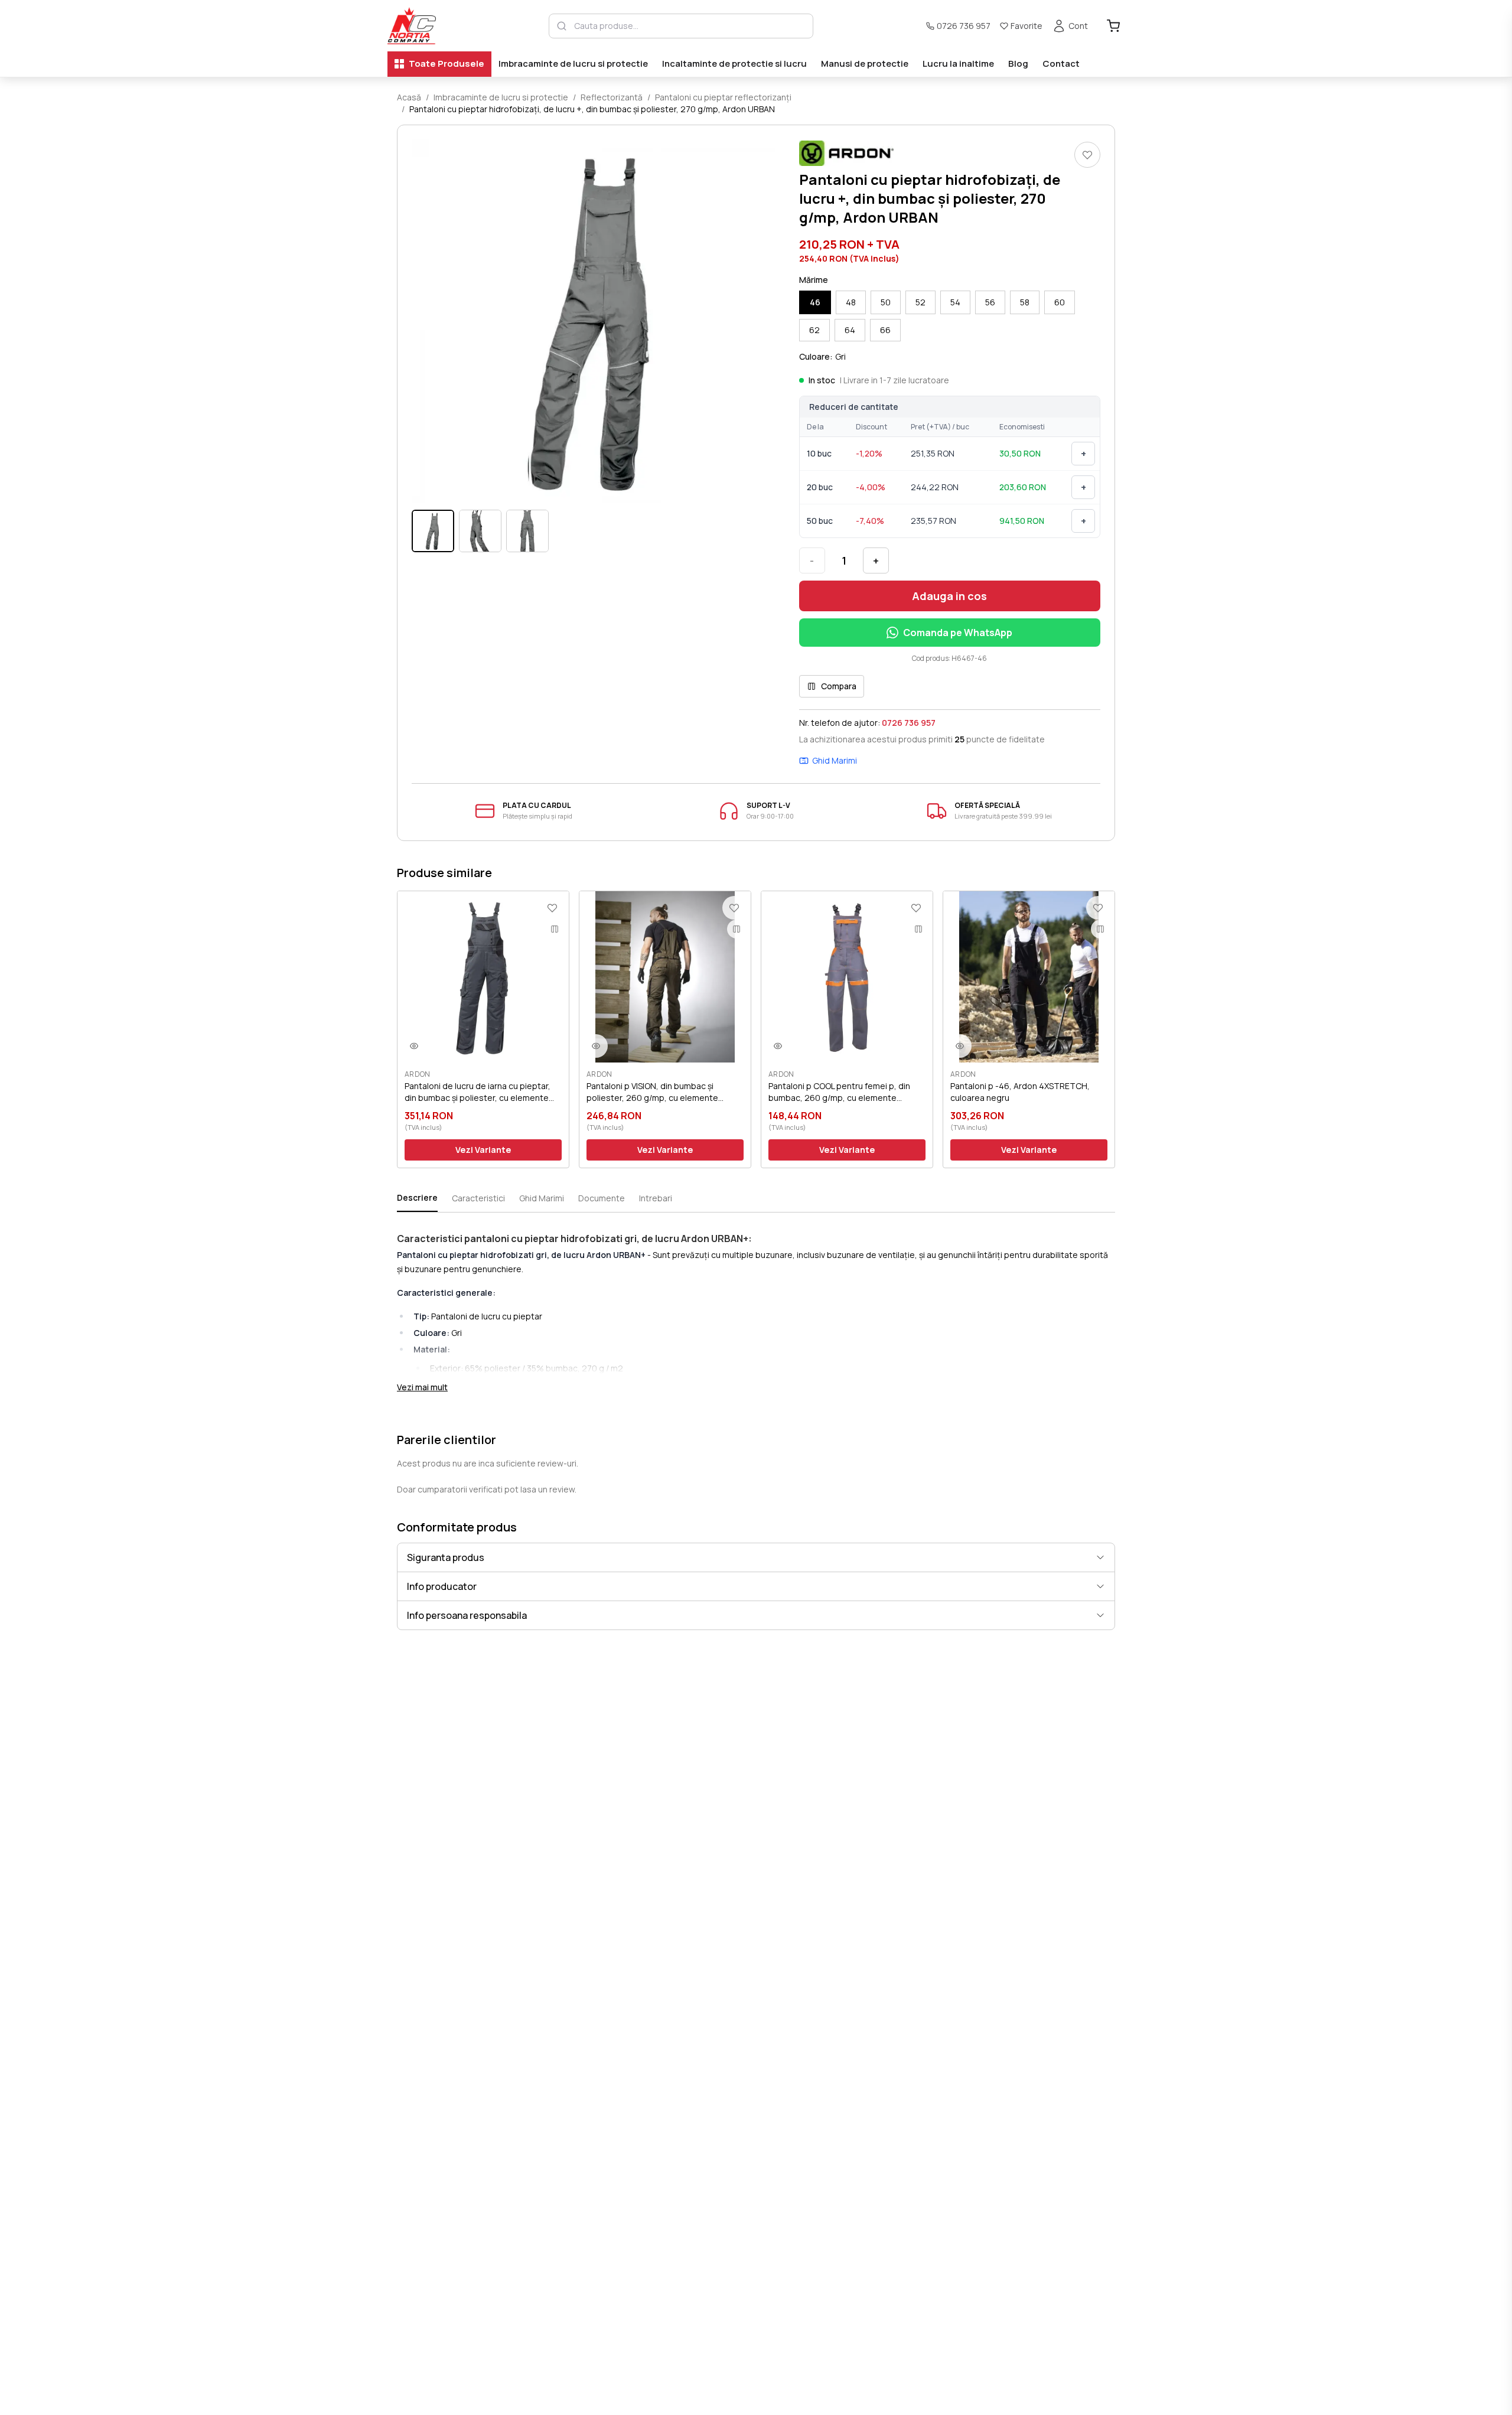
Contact (1061, 63)
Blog (1018, 63)
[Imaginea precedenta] (428, 321)
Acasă (409, 97)
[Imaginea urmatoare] (759, 321)
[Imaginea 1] (433, 531)
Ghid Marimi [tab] (542, 1198)
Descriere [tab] (417, 1197)
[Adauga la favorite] (1087, 155)
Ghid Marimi (835, 760)
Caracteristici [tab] (478, 1198)
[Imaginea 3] (527, 531)
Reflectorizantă (612, 97)
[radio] (815, 302)
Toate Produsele (447, 63)
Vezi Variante (483, 1150)
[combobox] (690, 26)
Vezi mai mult (422, 1387)
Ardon (418, 1074)
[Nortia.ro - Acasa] (412, 26)
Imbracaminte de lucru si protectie (573, 63)
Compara (839, 686)
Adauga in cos (949, 596)
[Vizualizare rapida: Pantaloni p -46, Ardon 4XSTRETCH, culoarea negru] (960, 1046)
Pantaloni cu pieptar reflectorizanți (723, 97)
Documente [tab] (602, 1198)
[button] (594, 321)
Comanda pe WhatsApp (958, 633)
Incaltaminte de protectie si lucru (734, 63)
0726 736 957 (964, 26)
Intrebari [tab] (656, 1198)
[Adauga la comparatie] (555, 929)
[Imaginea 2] (480, 531)
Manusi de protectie (865, 63)
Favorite (1027, 26)
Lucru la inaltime (958, 63)
